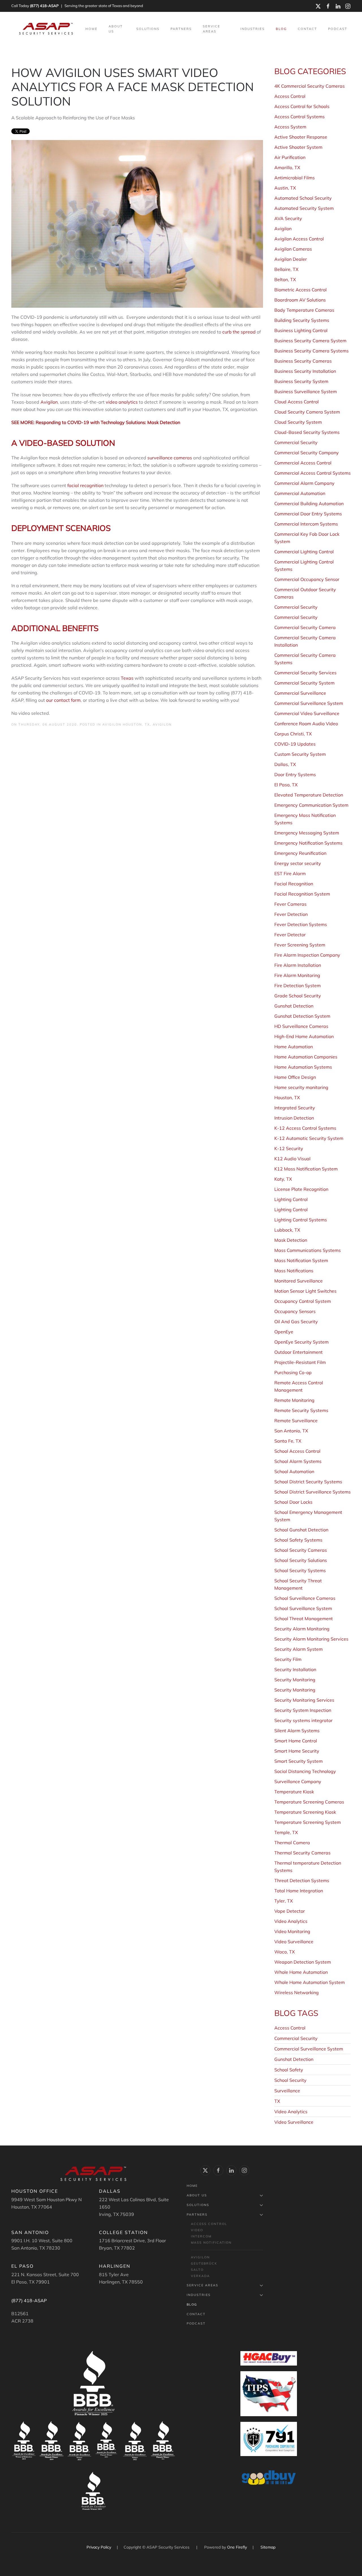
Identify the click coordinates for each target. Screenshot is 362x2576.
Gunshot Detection (294, 2059)
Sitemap (268, 2547)
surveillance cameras (170, 458)
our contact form (63, 700)
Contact (307, 29)
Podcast (338, 29)
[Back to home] (47, 29)
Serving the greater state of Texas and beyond (104, 6)
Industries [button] (253, 29)
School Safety (289, 2070)
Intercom (201, 2236)
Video (197, 2230)
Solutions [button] (148, 29)
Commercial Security (296, 2038)
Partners (197, 2215)
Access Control (290, 2028)
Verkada (200, 2276)
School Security (290, 2080)
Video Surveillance (294, 2122)
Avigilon (49, 402)
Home (91, 29)
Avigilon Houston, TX (126, 724)
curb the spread (239, 332)
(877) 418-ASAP (44, 6)
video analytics (122, 402)
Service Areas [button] (212, 29)
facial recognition (85, 485)
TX (277, 2101)
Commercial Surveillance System (309, 2049)
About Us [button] (116, 29)
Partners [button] (181, 29)
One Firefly (237, 2547)
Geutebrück (204, 2263)
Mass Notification (211, 2243)
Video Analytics (291, 2112)
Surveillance (287, 2091)
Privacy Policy (99, 2547)
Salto (197, 2270)
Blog (281, 29)
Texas (127, 678)
